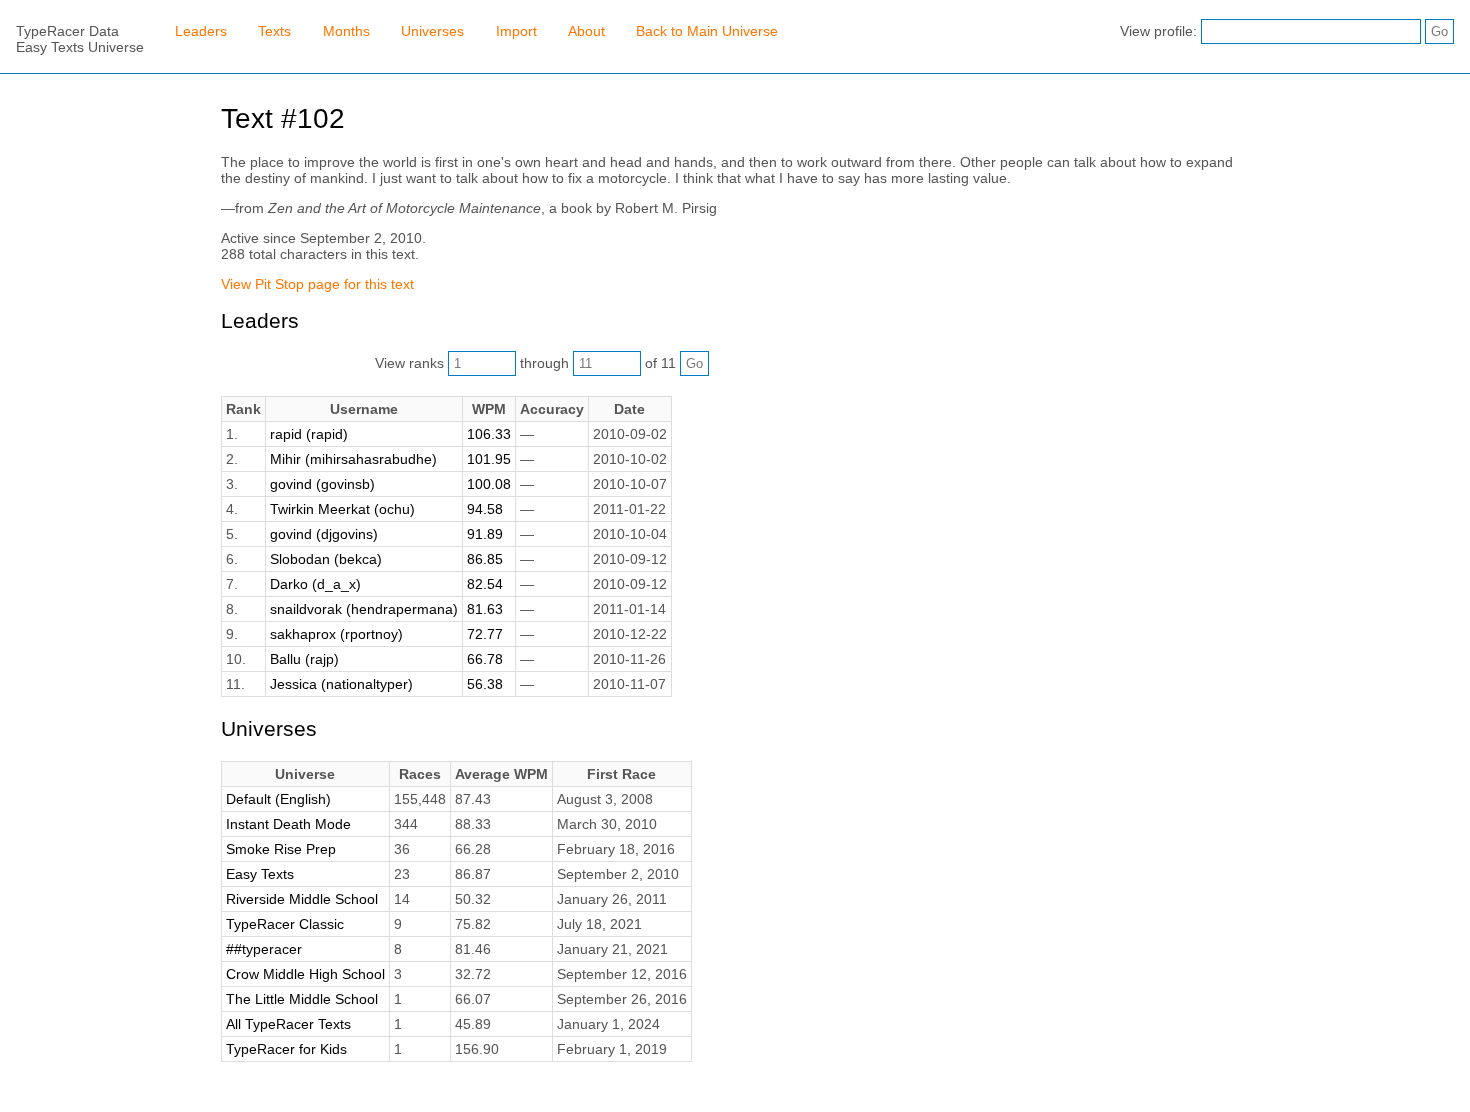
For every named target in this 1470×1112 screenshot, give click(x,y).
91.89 (485, 534)
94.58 (485, 509)
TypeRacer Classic (285, 924)
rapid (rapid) (309, 434)
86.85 (485, 559)
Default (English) (278, 799)
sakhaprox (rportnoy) (336, 634)
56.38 (485, 684)
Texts (274, 31)
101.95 (489, 459)
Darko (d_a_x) (315, 584)
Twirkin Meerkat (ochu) (342, 509)
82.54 (485, 584)
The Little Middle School (302, 999)
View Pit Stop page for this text (317, 284)
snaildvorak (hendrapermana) (364, 609)
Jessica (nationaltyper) (341, 684)
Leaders (201, 31)
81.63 (485, 609)
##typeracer (264, 949)
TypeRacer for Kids (286, 1049)
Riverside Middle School (302, 899)
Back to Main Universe (707, 31)
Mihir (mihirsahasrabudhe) (353, 459)
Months (346, 31)
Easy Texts (260, 874)
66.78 (485, 659)
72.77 (485, 634)
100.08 (489, 484)
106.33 (489, 434)
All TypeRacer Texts (288, 1024)
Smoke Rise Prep (281, 849)
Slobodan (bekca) (326, 559)
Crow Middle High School (305, 974)
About (586, 31)
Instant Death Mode (288, 824)
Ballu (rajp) (304, 659)
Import (516, 31)
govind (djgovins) (324, 534)
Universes (432, 31)
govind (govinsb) (322, 484)
